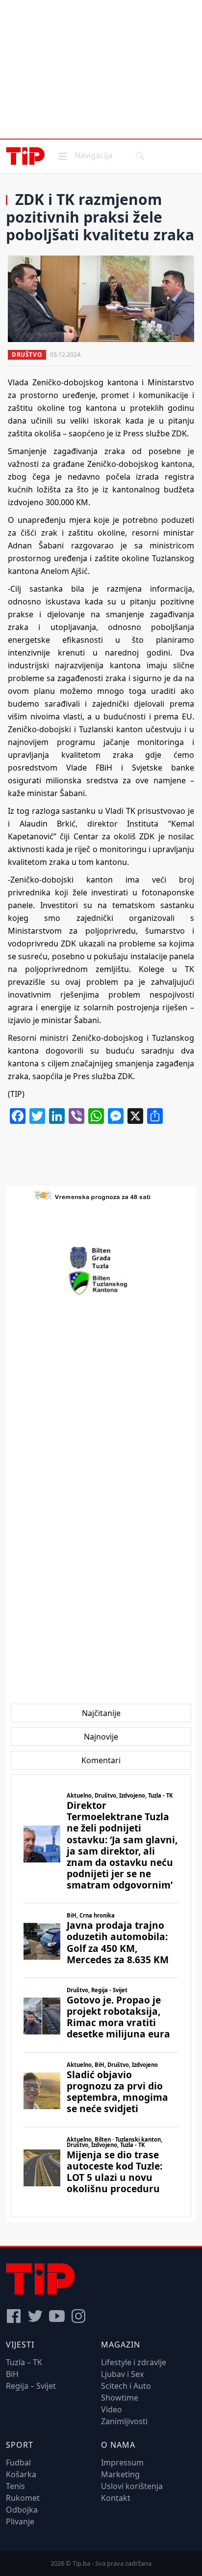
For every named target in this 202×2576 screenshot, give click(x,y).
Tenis (15, 2486)
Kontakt (116, 2498)
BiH (12, 2374)
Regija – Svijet (31, 2386)
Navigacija (84, 155)
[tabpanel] (101, 1996)
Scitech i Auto (126, 2386)
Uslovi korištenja (132, 2486)
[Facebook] (14, 2316)
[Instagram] (78, 2316)
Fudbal (18, 2462)
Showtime (120, 2398)
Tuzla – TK (24, 2362)
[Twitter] (35, 2316)
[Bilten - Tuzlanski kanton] (101, 1283)
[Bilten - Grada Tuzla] (101, 1258)
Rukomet (23, 2498)
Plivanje (20, 2521)
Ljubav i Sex (122, 2374)
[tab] (101, 1713)
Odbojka (22, 2510)
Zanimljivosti (124, 2421)
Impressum (122, 2462)
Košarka (21, 2474)
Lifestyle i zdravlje (134, 2362)
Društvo (27, 355)
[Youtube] (57, 2316)
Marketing (120, 2474)
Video (112, 2409)
